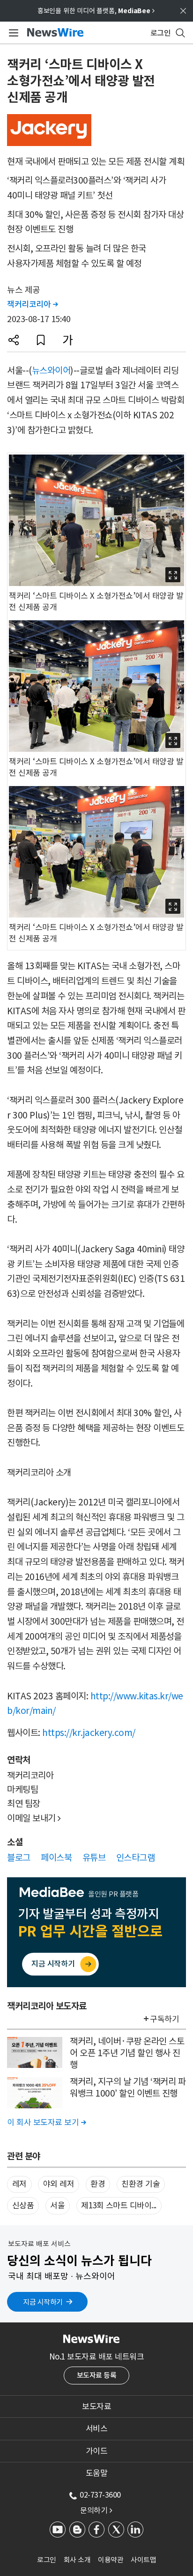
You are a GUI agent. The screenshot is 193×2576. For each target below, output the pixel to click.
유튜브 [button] (94, 1858)
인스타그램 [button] (136, 1858)
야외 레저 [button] (59, 2184)
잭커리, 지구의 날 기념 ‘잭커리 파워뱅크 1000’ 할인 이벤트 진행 (128, 2087)
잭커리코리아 (32, 304)
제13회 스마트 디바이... (119, 2206)
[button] (14, 340)
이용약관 (111, 2560)
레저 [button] (19, 2184)
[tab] (96, 2406)
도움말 (97, 2473)
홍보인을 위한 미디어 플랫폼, (96, 11)
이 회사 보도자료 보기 (46, 2122)
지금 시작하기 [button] (43, 2302)
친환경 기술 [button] (141, 2184)
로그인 (47, 2560)
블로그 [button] (19, 1858)
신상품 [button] (23, 2206)
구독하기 (164, 2019)
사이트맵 (143, 2560)
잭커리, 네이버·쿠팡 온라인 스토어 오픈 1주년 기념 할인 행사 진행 (127, 2053)
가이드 (97, 2451)
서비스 (97, 2429)
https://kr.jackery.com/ (89, 1733)
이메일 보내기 (34, 1818)
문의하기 (96, 2510)
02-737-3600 (100, 2495)
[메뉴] (12, 33)
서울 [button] (57, 2206)
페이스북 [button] (56, 1858)
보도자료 (96, 2406)
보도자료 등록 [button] (97, 2375)
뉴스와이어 (51, 370)
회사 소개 (77, 2560)
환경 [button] (98, 2184)
